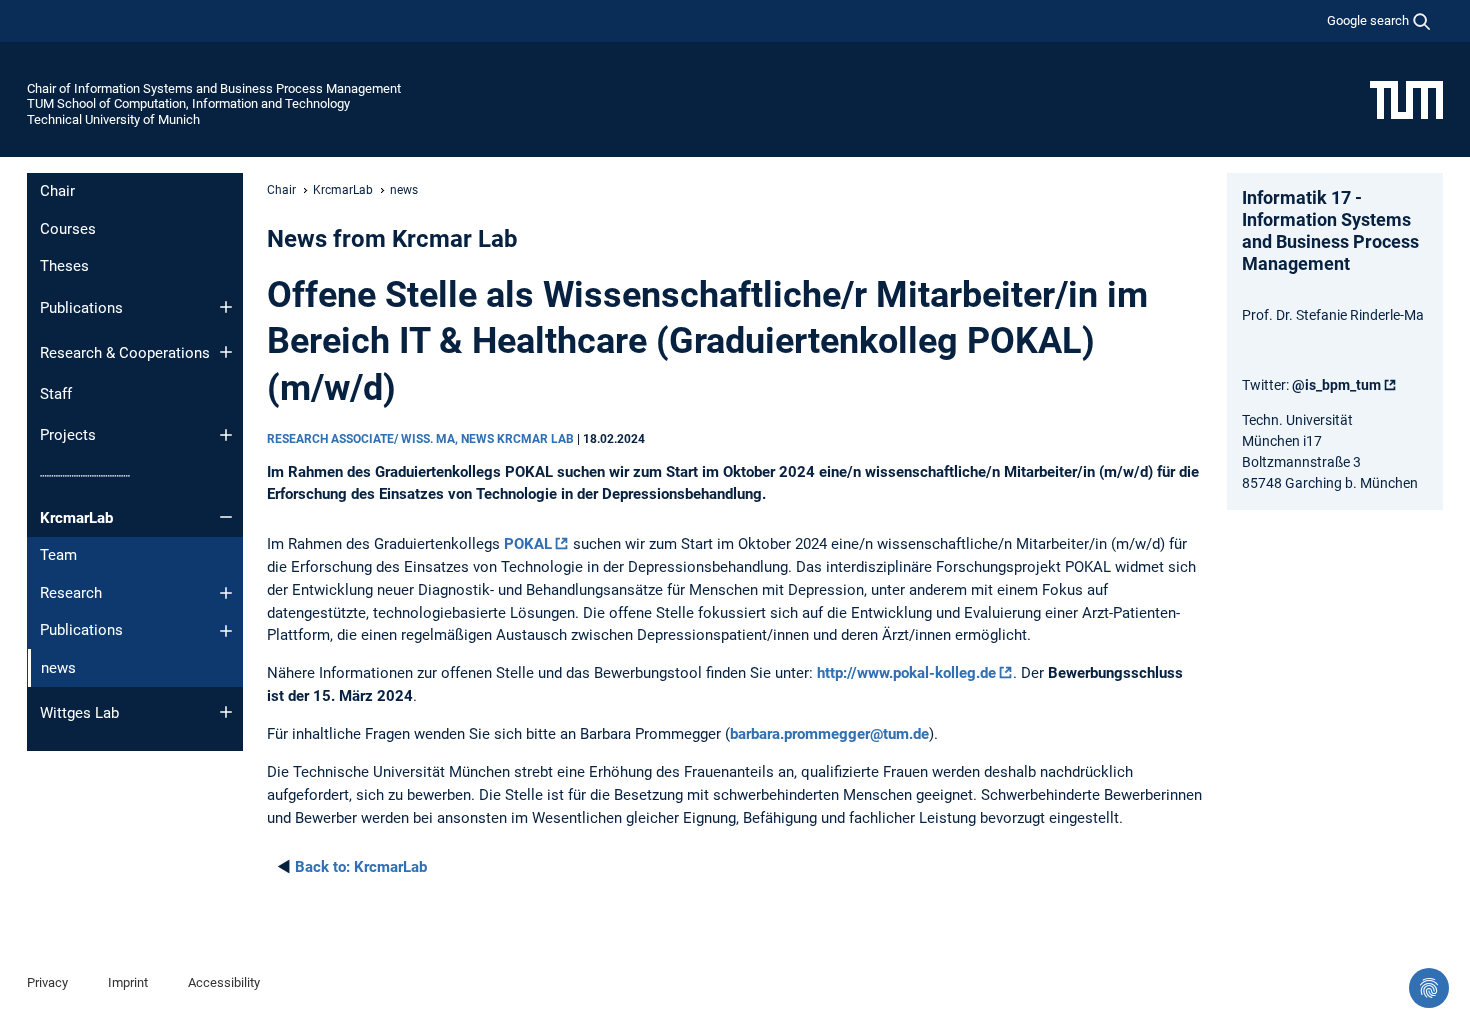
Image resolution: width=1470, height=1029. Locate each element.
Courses (68, 229)
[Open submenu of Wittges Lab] (226, 712)
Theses (64, 266)
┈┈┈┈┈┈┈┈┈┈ (85, 476)
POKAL (528, 544)
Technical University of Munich (113, 119)
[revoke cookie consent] (1429, 988)
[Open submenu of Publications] (226, 307)
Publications (81, 308)
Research (71, 593)
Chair (57, 191)
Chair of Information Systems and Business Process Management (214, 88)
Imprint (128, 982)
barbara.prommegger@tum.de (829, 734)
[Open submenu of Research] (226, 593)
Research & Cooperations (125, 353)
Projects (68, 435)
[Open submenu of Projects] (226, 435)
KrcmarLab (76, 518)
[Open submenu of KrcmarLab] (226, 517)
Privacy (47, 982)
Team (58, 555)
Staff (56, 394)
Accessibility (224, 982)
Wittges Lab (79, 713)
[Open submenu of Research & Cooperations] (226, 352)
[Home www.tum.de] (1406, 99)
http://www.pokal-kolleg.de (906, 673)
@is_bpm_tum (1336, 385)
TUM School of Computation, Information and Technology (188, 103)
